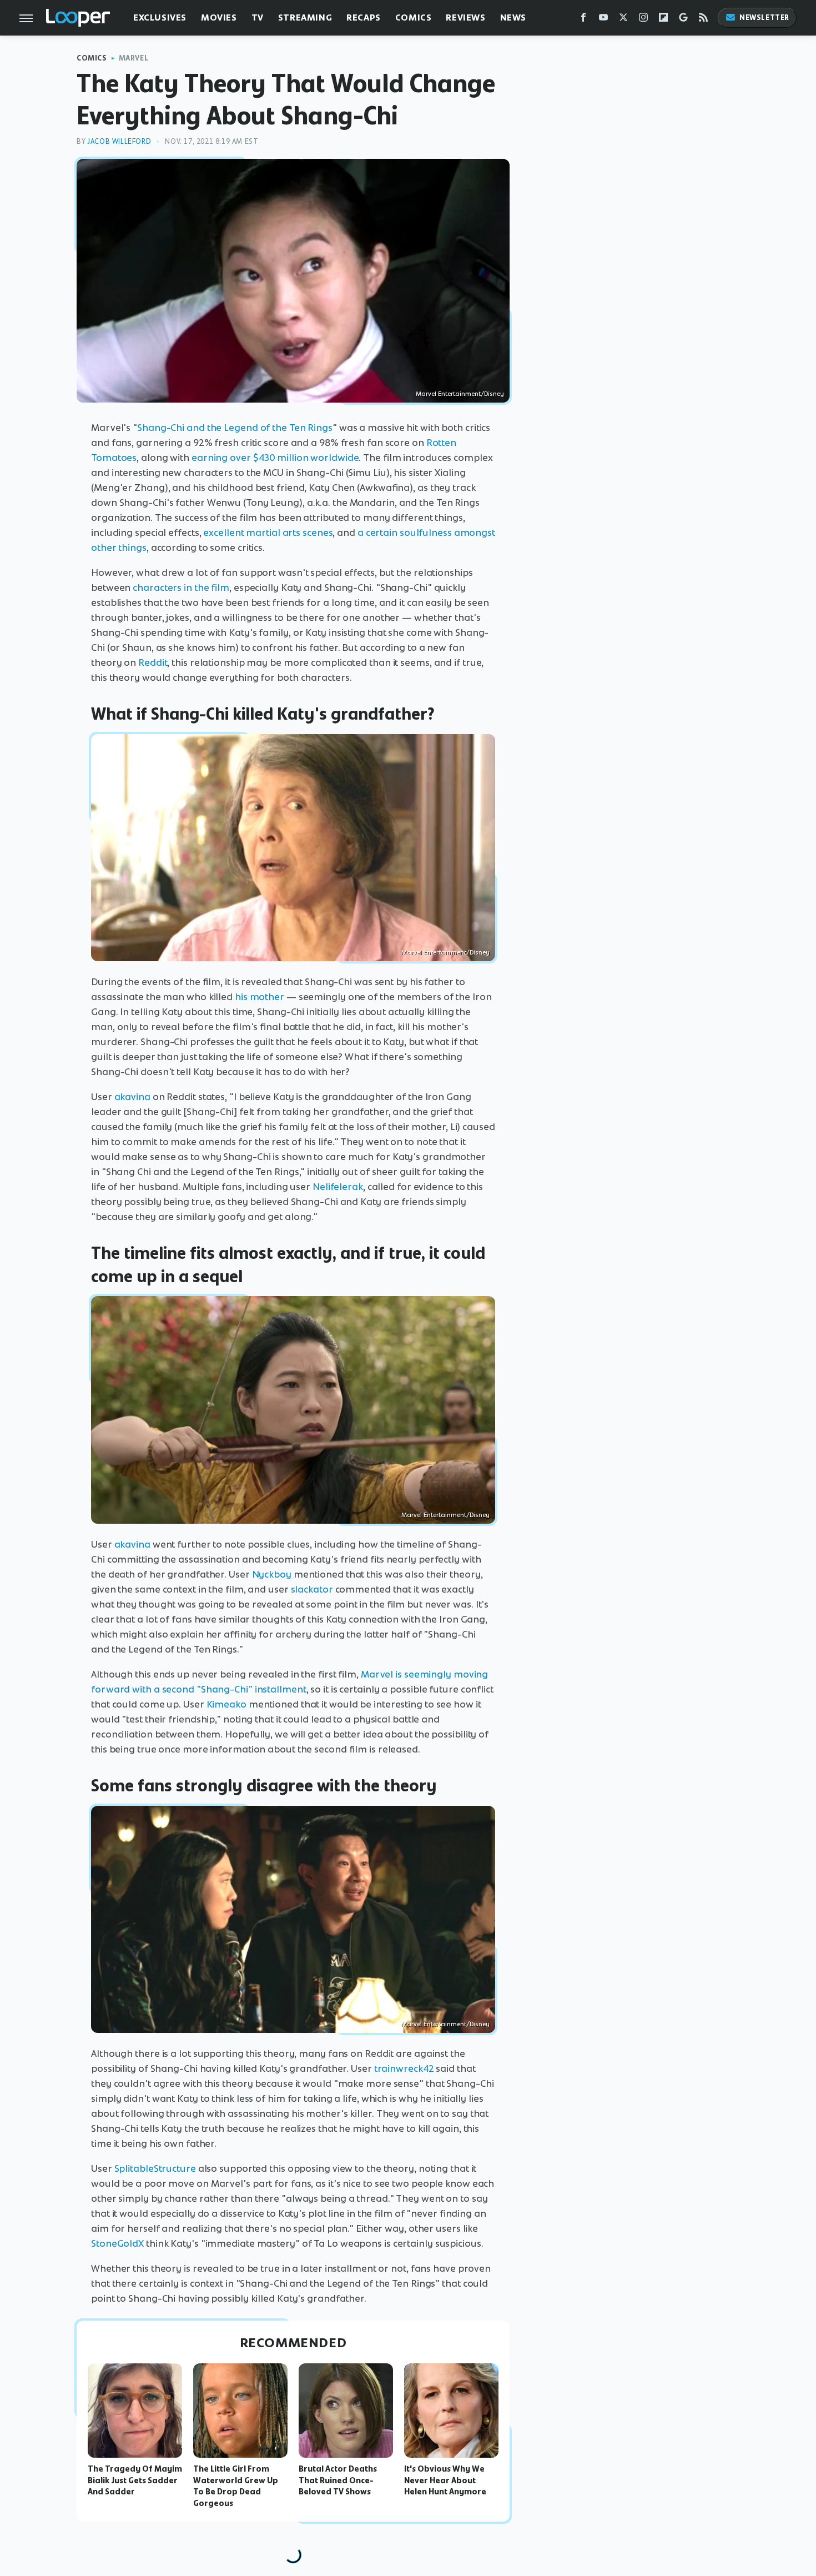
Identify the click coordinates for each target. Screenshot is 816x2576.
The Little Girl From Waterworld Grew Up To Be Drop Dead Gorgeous (236, 2486)
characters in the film (181, 587)
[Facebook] (583, 20)
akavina (132, 1097)
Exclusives (160, 17)
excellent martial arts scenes (268, 533)
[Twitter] (623, 20)
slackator (312, 1589)
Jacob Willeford (119, 141)
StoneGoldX (117, 2243)
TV (258, 17)
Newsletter (764, 17)
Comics (414, 17)
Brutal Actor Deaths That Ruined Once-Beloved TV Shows (338, 2480)
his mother (260, 997)
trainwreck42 (404, 2068)
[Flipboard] (663, 20)
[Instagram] (643, 20)
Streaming (305, 17)
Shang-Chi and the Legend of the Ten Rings (235, 428)
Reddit (153, 662)
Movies (219, 17)
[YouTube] (603, 20)
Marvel (134, 58)
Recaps (364, 17)
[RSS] (703, 20)
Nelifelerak (338, 1187)
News (513, 17)
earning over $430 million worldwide (275, 458)
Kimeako (226, 1704)
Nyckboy (272, 1574)
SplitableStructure (155, 2168)
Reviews (465, 17)
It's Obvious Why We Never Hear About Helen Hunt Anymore (445, 2480)
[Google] (683, 20)
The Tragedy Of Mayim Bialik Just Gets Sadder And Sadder (135, 2480)
